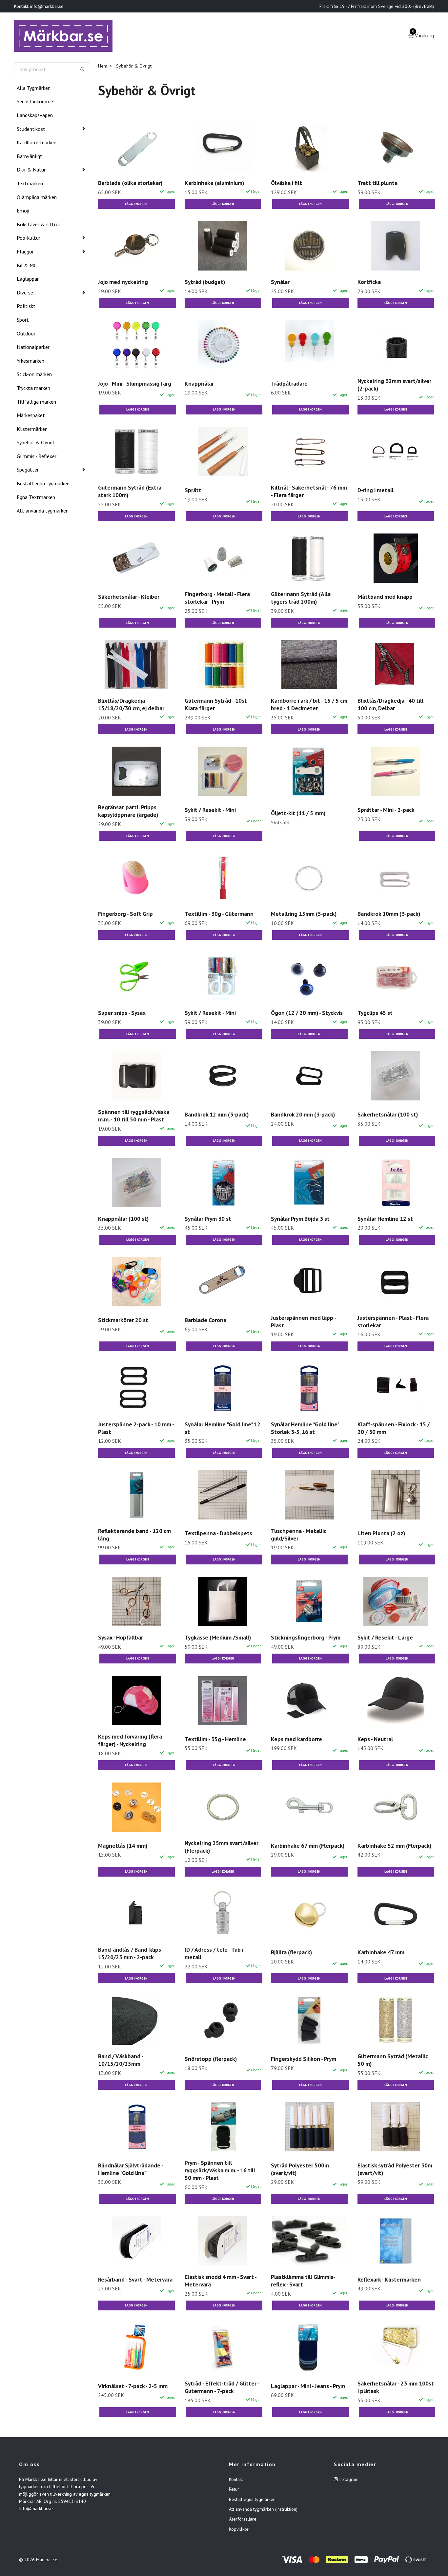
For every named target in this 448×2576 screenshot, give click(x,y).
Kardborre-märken (37, 144)
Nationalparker (33, 348)
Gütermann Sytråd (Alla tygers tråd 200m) (301, 599)
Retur (234, 2490)
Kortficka (369, 283)
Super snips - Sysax (122, 1014)
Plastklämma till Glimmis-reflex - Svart (303, 2282)
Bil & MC (27, 267)
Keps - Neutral (375, 1740)
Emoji (23, 212)
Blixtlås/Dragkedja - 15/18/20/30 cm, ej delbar (131, 706)
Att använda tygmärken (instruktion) (263, 2510)
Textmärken (30, 185)
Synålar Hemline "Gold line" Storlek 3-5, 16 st (305, 1429)
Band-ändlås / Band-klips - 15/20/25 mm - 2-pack (131, 1955)
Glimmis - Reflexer (37, 457)
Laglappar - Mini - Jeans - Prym (308, 2387)
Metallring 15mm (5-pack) (304, 915)
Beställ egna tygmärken (43, 485)
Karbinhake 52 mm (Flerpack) (394, 1847)
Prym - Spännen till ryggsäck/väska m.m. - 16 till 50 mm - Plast (220, 2172)
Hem (103, 67)
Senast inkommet (36, 103)
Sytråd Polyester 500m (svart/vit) (300, 2170)
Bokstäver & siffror (39, 226)
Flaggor (25, 253)
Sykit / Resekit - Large (385, 1639)
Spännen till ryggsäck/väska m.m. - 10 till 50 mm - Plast (134, 1117)
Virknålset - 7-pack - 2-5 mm (133, 2387)
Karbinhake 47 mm (381, 1953)
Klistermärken (32, 430)
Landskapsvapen (35, 116)
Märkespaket (31, 416)
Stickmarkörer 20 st (123, 1321)
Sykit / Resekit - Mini (210, 811)
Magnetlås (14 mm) (123, 1847)
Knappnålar (199, 385)
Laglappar (28, 280)
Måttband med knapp (385, 598)
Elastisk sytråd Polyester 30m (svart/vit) (395, 2170)
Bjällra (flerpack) (291, 1953)
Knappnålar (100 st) (123, 1220)
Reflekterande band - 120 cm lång (134, 1536)
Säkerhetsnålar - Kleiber (129, 598)
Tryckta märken (33, 389)
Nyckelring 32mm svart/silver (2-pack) (394, 386)
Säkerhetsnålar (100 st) (388, 1116)
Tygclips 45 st (375, 1014)
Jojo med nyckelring (123, 283)
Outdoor (26, 335)
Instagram (348, 2481)
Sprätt (193, 491)
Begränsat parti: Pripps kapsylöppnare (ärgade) (128, 812)
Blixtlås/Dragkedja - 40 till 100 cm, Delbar (390, 706)
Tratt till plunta (377, 184)
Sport (23, 321)
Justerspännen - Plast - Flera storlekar (393, 1323)
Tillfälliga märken (36, 403)
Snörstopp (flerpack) (211, 2060)
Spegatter (28, 471)
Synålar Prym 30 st (208, 1220)
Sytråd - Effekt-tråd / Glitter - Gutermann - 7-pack (222, 2388)
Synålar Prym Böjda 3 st (300, 1220)
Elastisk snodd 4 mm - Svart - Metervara (221, 2282)
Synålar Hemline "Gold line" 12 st (223, 1429)
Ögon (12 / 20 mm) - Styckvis (307, 1014)
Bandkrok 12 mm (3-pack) (217, 1116)
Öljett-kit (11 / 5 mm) (298, 814)
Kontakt (236, 2481)
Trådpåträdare (289, 385)
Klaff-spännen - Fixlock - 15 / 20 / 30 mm (394, 1429)
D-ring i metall (376, 491)
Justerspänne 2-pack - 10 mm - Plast (136, 1429)
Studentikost (31, 130)
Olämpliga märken (37, 198)
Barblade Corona (205, 1321)
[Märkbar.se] (65, 37)
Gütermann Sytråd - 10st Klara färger (216, 706)
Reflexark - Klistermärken (389, 2281)
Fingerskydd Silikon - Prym (304, 2060)
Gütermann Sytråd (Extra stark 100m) (130, 493)
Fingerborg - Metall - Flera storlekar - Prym (217, 599)
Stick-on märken (34, 375)
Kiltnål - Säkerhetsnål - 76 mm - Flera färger (309, 493)
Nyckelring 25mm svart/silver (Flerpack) (222, 1848)
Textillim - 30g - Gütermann (219, 915)
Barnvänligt (30, 157)
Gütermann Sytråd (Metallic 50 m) (393, 2061)
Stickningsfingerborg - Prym (306, 1639)
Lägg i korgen (136, 205)
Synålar (280, 283)
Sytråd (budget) (205, 283)
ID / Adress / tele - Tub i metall (214, 1955)
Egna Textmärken (36, 498)
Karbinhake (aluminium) (214, 184)
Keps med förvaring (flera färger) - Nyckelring (130, 1741)
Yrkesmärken (31, 362)
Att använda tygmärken (43, 512)
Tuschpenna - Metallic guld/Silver (299, 1536)
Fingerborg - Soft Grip (125, 915)
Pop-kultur (29, 239)
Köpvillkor (239, 2530)
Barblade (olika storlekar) (130, 184)
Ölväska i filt (286, 184)
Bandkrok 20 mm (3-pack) (303, 1116)
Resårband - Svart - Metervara (135, 2281)
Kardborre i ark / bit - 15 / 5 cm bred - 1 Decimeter (309, 706)
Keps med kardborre (296, 1740)
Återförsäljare (243, 2521)
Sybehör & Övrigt (36, 444)
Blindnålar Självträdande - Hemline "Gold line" (131, 2170)
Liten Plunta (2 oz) (381, 1535)
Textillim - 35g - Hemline (215, 1740)
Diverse (25, 294)
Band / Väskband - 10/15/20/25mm (121, 2061)
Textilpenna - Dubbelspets (218, 1535)
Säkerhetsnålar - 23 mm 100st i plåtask (396, 2388)
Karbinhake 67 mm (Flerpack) (308, 1847)
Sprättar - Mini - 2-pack (386, 811)
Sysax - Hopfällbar (121, 1639)
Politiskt (26, 307)
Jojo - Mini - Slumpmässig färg (135, 385)
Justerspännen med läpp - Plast (303, 1323)
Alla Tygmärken (34, 89)
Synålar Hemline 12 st (385, 1220)
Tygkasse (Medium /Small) (218, 1639)
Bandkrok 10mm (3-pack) (389, 915)
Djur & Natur (31, 171)
